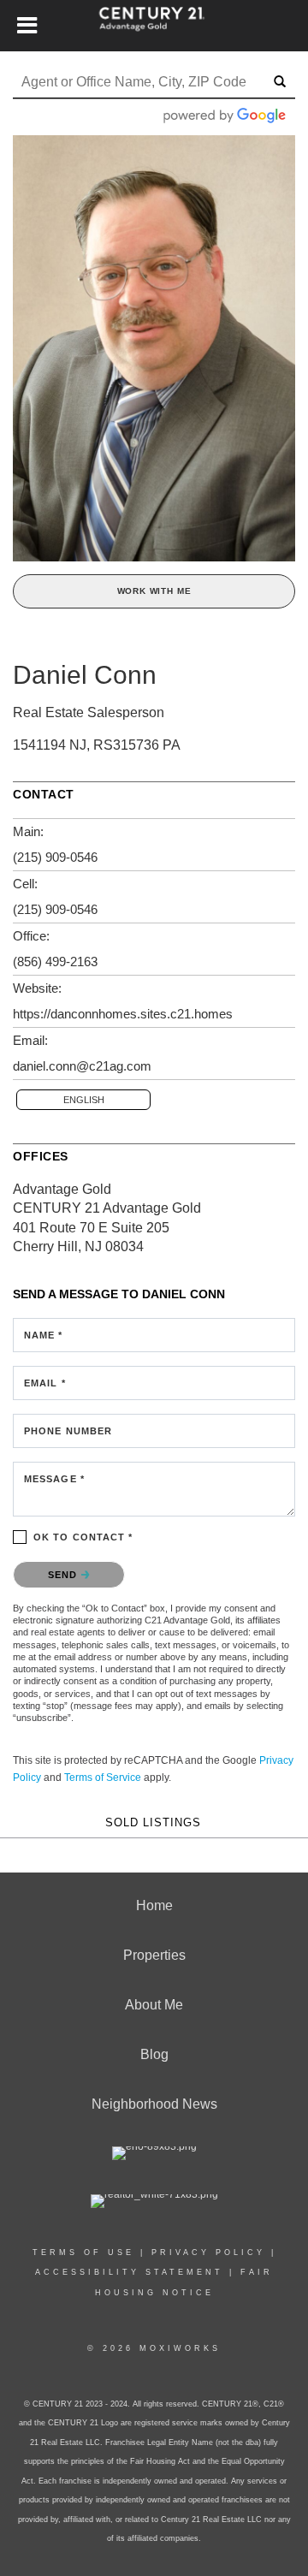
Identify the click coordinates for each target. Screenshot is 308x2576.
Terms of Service (103, 1778)
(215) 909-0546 (55, 857)
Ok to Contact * (83, 1537)
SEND (65, 1575)
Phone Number (68, 1431)
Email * (45, 1383)
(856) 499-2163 (55, 962)
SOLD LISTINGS (153, 1823)
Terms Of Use (83, 2253)
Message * (54, 1479)
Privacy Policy (208, 2253)
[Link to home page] (154, 26)
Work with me (154, 591)
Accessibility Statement (129, 2272)
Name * (44, 1335)
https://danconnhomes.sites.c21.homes (123, 1014)
